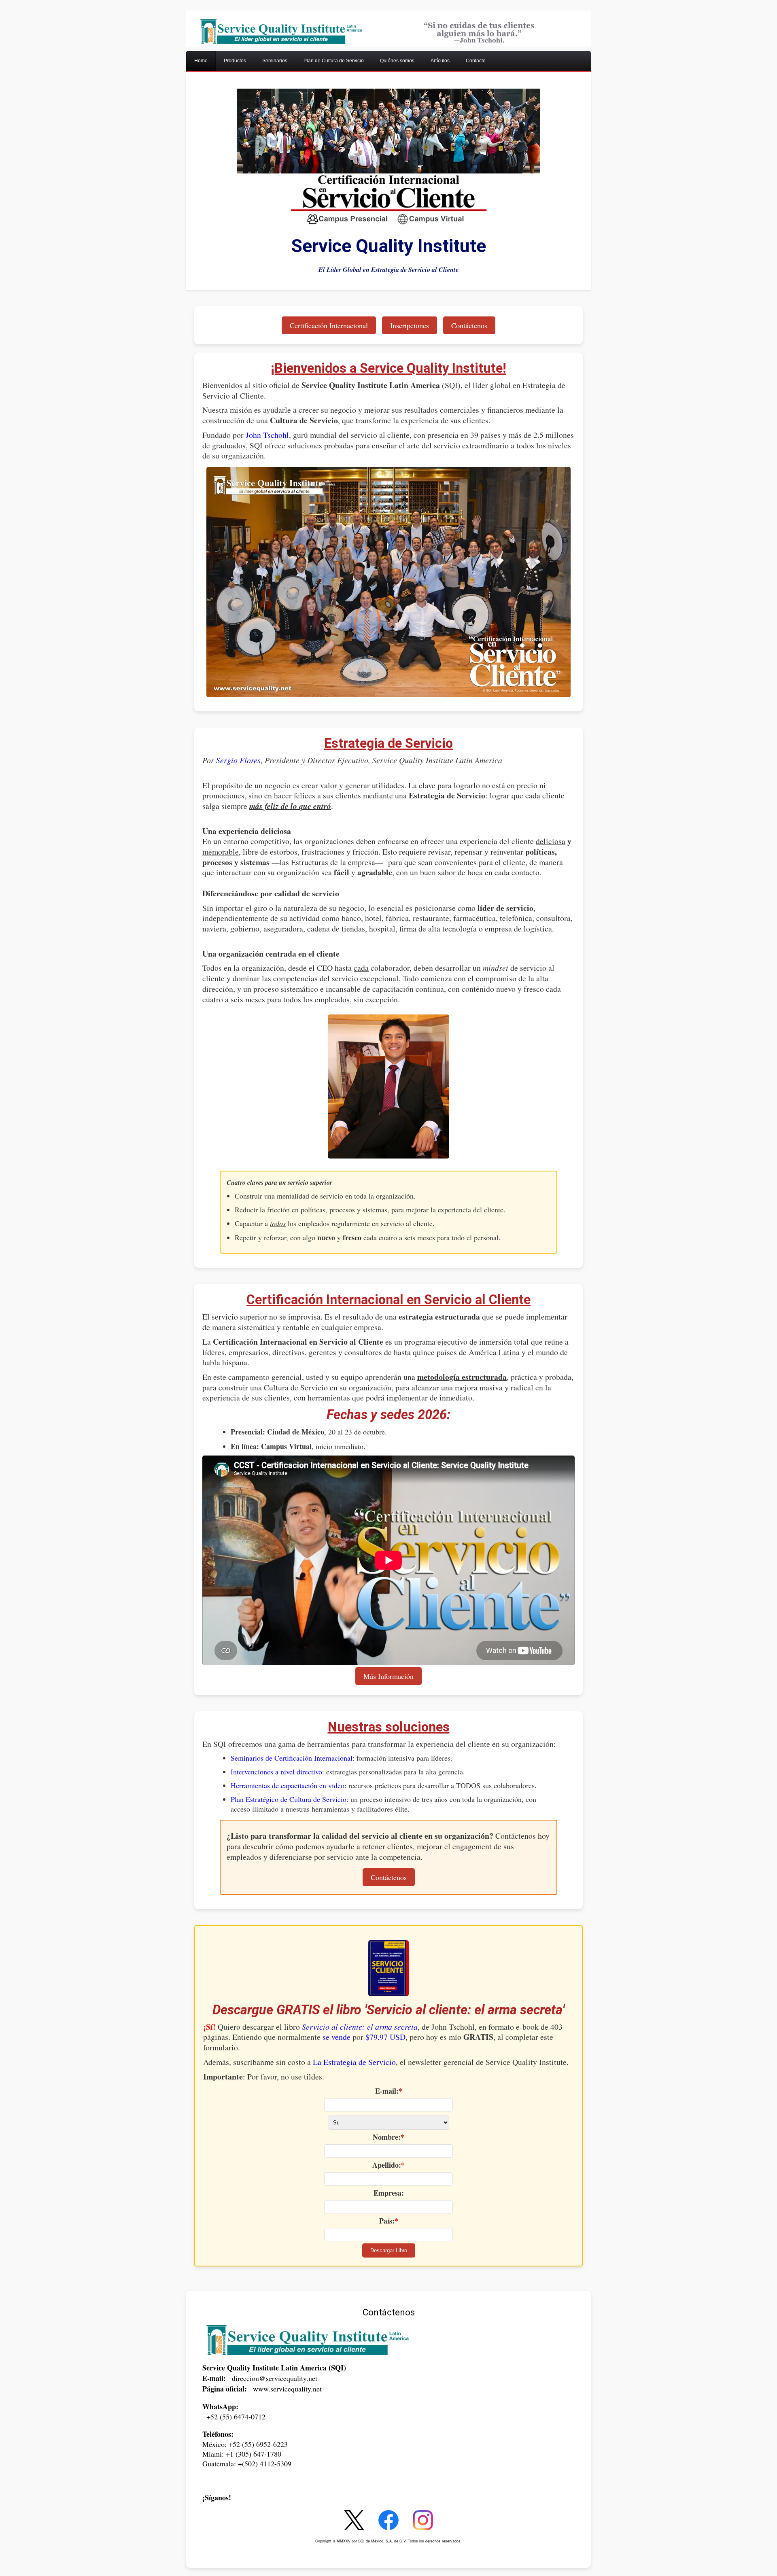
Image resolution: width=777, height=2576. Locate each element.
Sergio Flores (238, 760)
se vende (336, 2037)
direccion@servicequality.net (275, 2378)
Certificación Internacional (329, 325)
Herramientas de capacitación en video (288, 1785)
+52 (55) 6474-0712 (236, 2417)
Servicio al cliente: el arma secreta (360, 2026)
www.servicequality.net (287, 2389)
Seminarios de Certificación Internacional (292, 1758)
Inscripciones (410, 325)
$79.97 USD (385, 2037)
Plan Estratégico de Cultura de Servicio (289, 1799)
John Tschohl (267, 435)
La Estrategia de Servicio (354, 2062)
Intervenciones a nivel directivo (276, 1772)
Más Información (388, 1676)
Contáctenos (469, 325)
